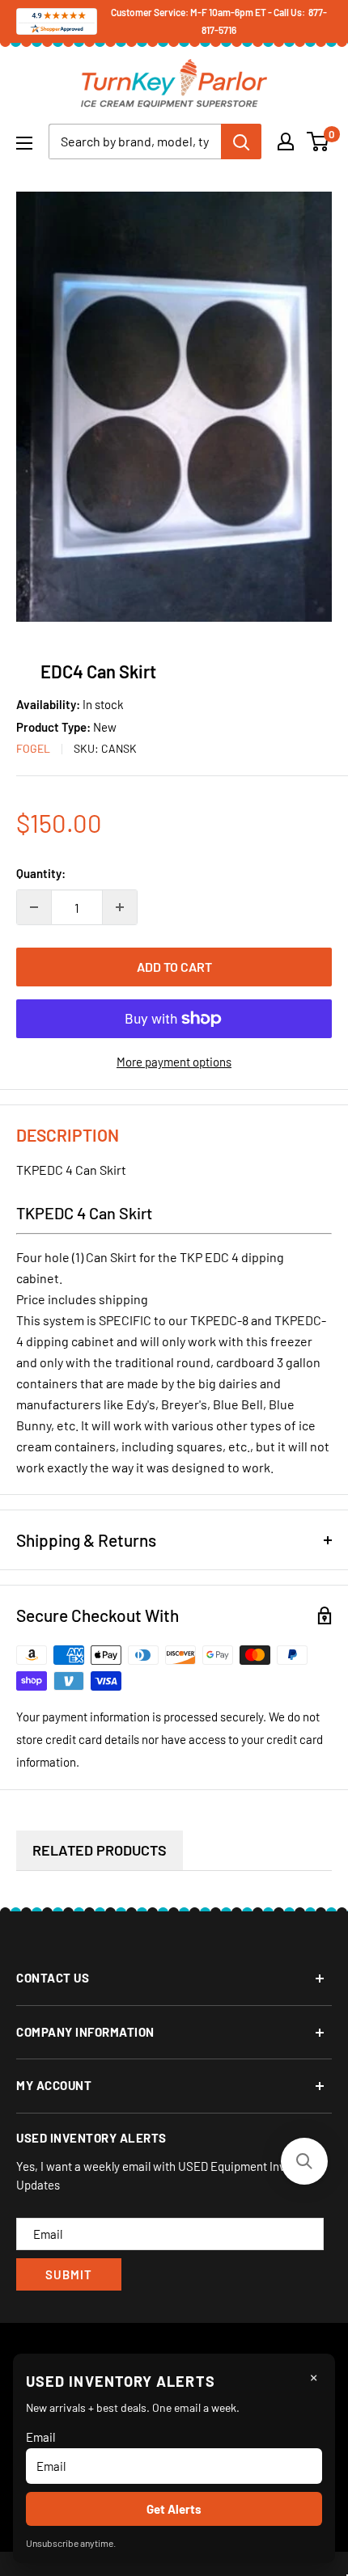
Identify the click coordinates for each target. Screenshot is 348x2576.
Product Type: (55, 727)
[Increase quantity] (120, 907)
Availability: (49, 704)
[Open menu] (24, 143)
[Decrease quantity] (34, 907)
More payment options (174, 1062)
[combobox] (135, 141)
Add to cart (174, 967)
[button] (304, 2161)
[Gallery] (174, 406)
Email (40, 2437)
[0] (318, 141)
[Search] (241, 141)
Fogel (33, 748)
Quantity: (41, 873)
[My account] (286, 141)
